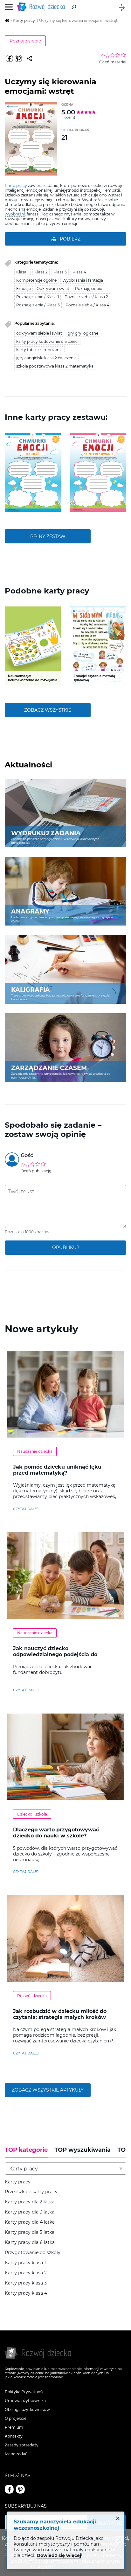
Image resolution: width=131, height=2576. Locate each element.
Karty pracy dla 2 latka (30, 2202)
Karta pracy (16, 186)
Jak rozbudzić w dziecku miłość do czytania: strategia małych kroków (60, 2014)
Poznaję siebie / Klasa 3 (38, 305)
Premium (14, 2427)
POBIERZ (70, 239)
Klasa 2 (41, 272)
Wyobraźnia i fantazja (83, 280)
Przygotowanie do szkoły (33, 2253)
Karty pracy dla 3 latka (30, 2212)
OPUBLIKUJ (65, 1247)
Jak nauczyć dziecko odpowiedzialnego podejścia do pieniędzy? (55, 1654)
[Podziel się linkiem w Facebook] (9, 59)
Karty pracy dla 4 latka (30, 2222)
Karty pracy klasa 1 (25, 2263)
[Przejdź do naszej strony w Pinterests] (20, 2489)
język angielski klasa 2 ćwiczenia (46, 358)
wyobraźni (15, 214)
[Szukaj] (74, 7)
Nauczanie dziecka (35, 1451)
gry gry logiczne (83, 333)
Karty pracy (18, 2182)
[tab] (28, 2152)
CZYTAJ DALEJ (26, 1509)
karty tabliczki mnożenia (39, 350)
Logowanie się (123, 7)
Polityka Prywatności (25, 2392)
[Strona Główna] (42, 7)
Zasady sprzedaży (22, 2445)
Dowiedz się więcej (59, 2555)
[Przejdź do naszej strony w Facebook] (9, 2489)
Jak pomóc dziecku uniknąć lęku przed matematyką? (57, 1470)
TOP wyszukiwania (83, 2150)
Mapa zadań (16, 2454)
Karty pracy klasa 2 (26, 2273)
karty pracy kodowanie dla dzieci (47, 341)
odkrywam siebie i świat (39, 333)
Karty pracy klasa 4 (26, 2293)
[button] (9, 472)
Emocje (24, 288)
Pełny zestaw (48, 536)
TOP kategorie (26, 2150)
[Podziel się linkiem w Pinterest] (18, 59)
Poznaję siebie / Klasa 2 (86, 297)
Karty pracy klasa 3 (26, 2283)
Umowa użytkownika (25, 2401)
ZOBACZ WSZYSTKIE (48, 710)
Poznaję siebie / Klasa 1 (38, 297)
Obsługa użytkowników (27, 2409)
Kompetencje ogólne (36, 280)
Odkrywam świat (53, 288)
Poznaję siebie (25, 41)
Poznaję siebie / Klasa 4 (87, 305)
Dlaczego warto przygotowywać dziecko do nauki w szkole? (56, 1833)
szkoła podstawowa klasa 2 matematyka (55, 366)
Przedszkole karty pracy (31, 2192)
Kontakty (14, 2436)
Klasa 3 (60, 272)
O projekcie (16, 2418)
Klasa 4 (79, 272)
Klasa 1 (22, 272)
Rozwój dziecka (32, 1996)
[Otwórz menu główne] (9, 7)
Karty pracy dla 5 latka (30, 2232)
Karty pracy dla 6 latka (30, 2243)
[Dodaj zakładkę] (29, 59)
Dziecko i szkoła (32, 1814)
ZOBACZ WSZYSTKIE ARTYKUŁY (48, 2090)
